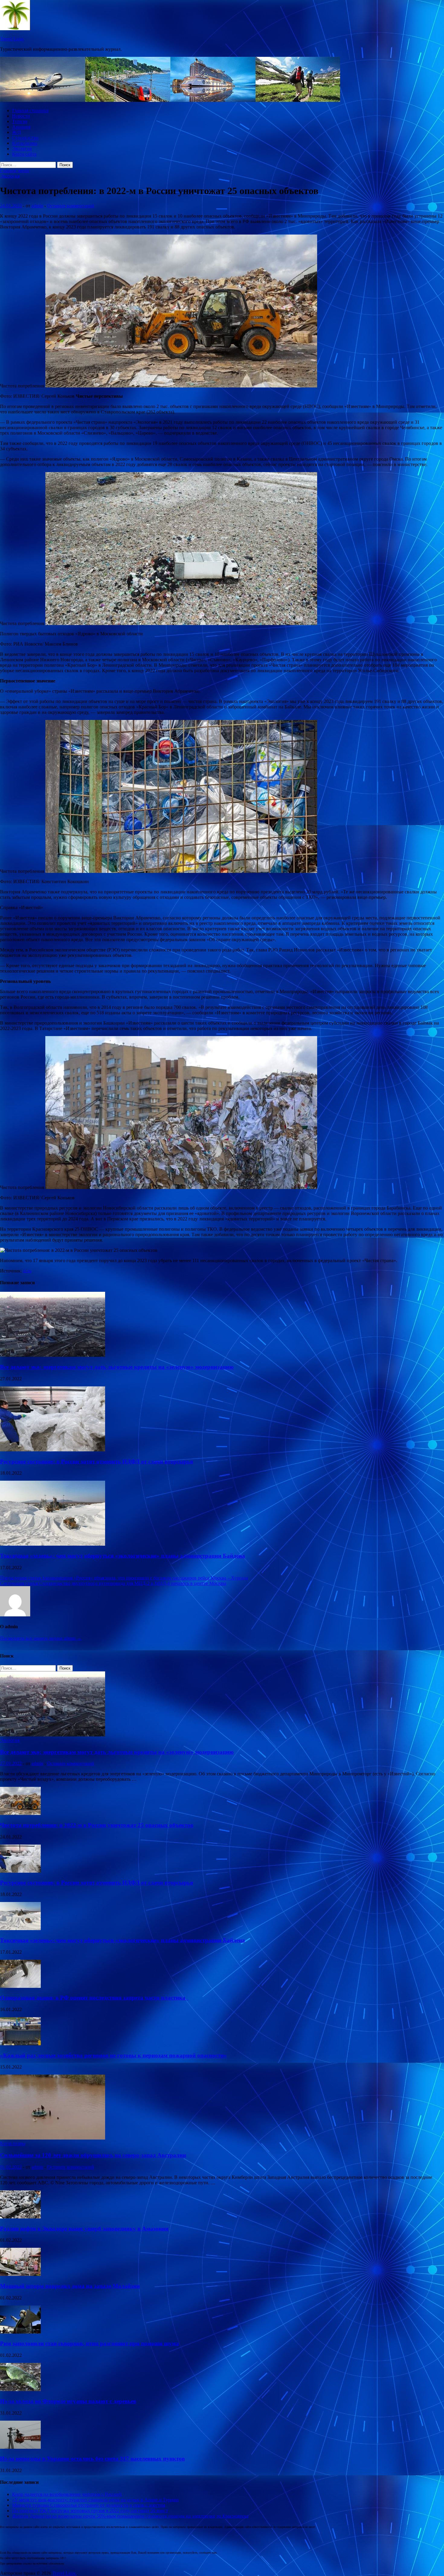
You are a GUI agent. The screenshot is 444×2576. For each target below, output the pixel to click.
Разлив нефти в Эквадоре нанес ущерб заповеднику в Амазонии (84, 2229)
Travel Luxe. (12, 39)
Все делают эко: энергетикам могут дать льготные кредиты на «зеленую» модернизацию (117, 1367)
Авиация (21, 127)
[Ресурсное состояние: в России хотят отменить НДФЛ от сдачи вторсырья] (53, 1450)
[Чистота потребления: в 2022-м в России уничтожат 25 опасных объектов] (20, 1813)
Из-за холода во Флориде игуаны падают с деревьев (68, 2401)
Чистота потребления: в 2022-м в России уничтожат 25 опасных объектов (97, 1825)
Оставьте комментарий (71, 206)
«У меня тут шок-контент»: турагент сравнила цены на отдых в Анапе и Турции (95, 2500)
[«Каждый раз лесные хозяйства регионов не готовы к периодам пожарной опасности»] (20, 2044)
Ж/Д (16, 132)
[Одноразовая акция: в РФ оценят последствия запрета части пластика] (20, 1986)
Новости (21, 116)
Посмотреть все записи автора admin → (41, 1638)
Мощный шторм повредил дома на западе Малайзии (70, 2286)
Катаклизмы (25, 143)
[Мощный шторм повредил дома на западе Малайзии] (20, 2274)
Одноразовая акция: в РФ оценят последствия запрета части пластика (94, 1998)
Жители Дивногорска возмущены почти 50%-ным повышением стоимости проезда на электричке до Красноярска (130, 2516)
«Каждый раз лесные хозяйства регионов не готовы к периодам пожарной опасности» (113, 2055)
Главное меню (15, 171)
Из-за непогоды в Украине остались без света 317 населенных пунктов (92, 2459)
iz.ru (27, 1271)
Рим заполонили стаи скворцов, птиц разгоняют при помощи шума (89, 2343)
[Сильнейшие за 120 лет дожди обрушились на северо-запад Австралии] (53, 2138)
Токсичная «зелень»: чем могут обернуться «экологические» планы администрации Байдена (122, 1556)
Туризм (20, 121)
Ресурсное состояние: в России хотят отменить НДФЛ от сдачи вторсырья (97, 1461)
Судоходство (25, 138)
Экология (22, 149)
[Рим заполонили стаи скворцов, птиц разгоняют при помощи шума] (20, 2332)
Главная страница (30, 110)
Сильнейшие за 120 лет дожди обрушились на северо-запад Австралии (93, 2155)
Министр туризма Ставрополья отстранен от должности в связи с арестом (89, 2505)
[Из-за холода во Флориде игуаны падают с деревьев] (20, 2389)
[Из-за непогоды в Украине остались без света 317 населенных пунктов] (20, 2447)
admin (37, 206)
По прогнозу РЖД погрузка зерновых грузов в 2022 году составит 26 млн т (90, 2511)
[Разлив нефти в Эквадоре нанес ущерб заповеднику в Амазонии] (20, 2217)
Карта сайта (24, 154)
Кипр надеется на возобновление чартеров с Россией (67, 2494)
